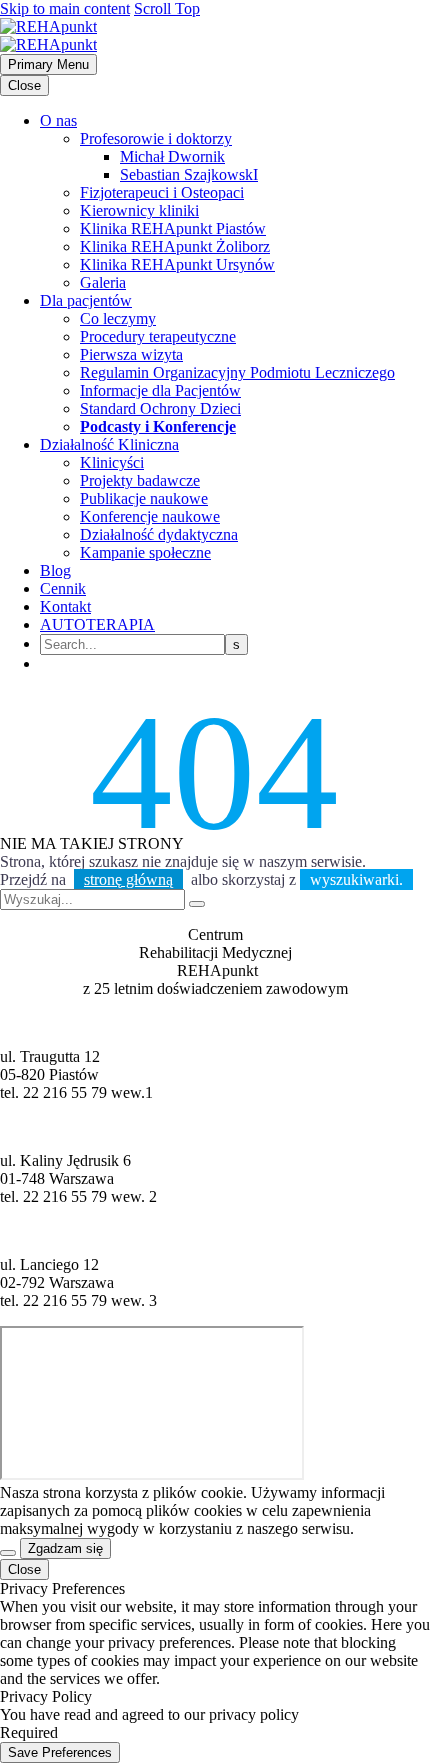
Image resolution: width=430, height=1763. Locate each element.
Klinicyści (112, 462)
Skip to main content (65, 8)
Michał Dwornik (172, 156)
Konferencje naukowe (150, 516)
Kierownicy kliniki (139, 210)
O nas (58, 120)
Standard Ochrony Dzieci (160, 408)
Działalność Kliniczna (109, 444)
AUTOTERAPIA (97, 624)
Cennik (63, 588)
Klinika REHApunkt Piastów (173, 228)
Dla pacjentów (86, 300)
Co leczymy (118, 318)
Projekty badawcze (140, 480)
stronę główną (128, 879)
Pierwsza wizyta (131, 354)
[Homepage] (48, 35)
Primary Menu (48, 64)
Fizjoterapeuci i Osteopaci (162, 192)
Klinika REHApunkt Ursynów (177, 264)
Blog (55, 570)
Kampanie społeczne (145, 552)
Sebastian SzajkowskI (189, 174)
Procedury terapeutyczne (158, 336)
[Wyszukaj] (197, 904)
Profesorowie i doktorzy (156, 138)
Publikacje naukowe (144, 498)
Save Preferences (60, 1752)
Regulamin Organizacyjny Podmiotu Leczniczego (237, 372)
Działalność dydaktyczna (159, 534)
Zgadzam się (65, 1548)
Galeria (103, 282)
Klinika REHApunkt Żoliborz (175, 246)
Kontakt (65, 606)
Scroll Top (167, 8)
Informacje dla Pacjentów (160, 390)
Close (24, 85)
